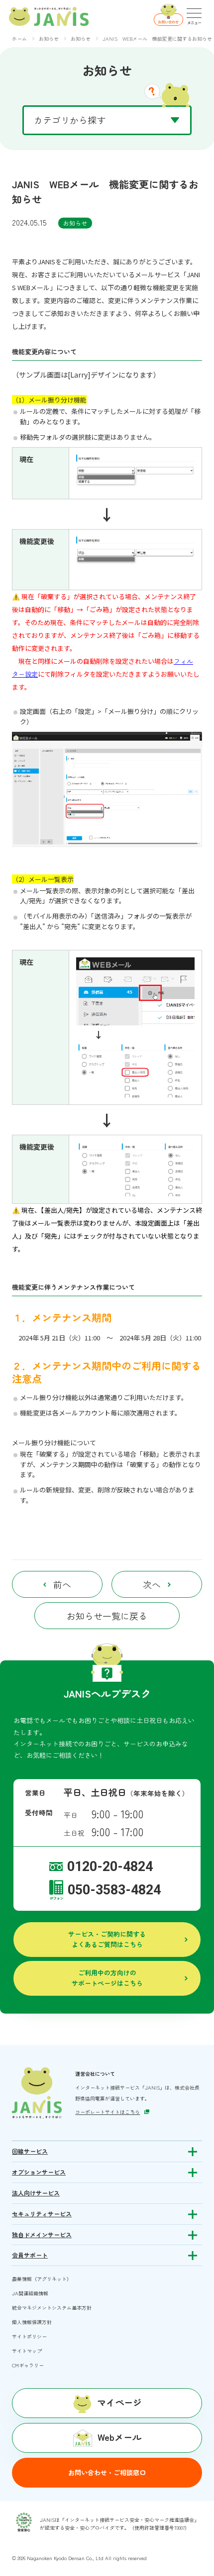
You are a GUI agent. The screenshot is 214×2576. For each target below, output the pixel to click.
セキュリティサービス (42, 2214)
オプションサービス (39, 2172)
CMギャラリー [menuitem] (28, 2365)
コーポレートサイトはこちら (107, 2112)
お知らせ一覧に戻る (107, 1616)
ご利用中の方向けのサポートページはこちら (107, 1978)
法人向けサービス (36, 2193)
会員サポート (30, 2255)
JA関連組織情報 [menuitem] (30, 2293)
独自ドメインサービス (42, 2235)
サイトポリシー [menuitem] (29, 2336)
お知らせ (75, 223)
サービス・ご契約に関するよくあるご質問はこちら (107, 1939)
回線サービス (30, 2151)
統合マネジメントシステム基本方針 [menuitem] (52, 2307)
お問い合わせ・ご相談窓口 (107, 2472)
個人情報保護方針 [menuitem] (32, 2322)
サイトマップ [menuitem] (27, 2351)
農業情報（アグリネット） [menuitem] (42, 2279)
